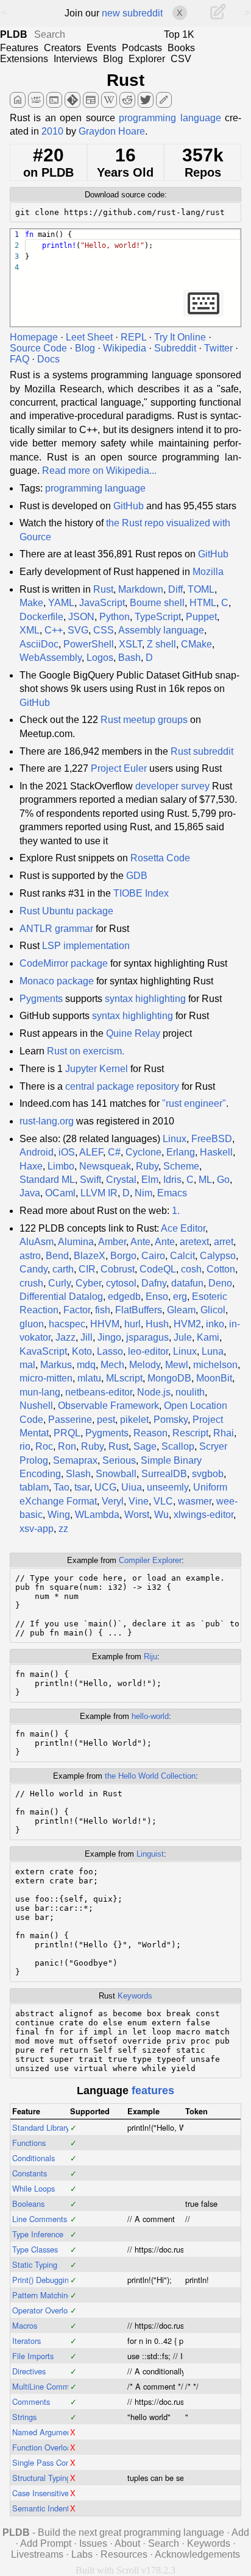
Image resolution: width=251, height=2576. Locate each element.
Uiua (132, 1487)
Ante (140, 1242)
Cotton (221, 1269)
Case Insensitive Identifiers (58, 2493)
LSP (51, 946)
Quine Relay (133, 1033)
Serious (119, 1460)
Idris (172, 1180)
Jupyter (81, 1069)
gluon (32, 1324)
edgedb (124, 1297)
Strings (24, 2417)
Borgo (123, 1256)
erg (180, 1297)
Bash (129, 658)
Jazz (65, 1337)
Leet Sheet (89, 337)
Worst (137, 1515)
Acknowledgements (197, 2554)
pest (106, 1420)
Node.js (154, 1392)
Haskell (216, 1152)
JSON (81, 617)
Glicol (213, 1310)
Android (37, 1152)
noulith (190, 1392)
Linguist (150, 1854)
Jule (183, 1337)
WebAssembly (51, 658)
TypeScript (158, 617)
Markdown (141, 589)
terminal (54, 100)
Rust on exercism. (86, 1051)
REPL (133, 337)
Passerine (70, 1420)
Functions (29, 2143)
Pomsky (171, 1420)
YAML (61, 603)
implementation (97, 946)
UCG (105, 1487)
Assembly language (161, 630)
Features (19, 48)
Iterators (27, 2341)
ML (205, 1180)
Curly (59, 1283)
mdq (86, 1365)
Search (164, 2543)
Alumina (76, 1242)
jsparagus (147, 1337)
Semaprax (75, 1460)
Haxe (31, 1166)
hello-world (150, 1716)
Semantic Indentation (49, 2508)
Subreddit (175, 348)
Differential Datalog (61, 1297)
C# (114, 1152)
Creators (62, 48)
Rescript (190, 1433)
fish (103, 1310)
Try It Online (180, 337)
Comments (31, 2401)
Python (115, 617)
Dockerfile (41, 617)
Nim (143, 1193)
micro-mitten (46, 1378)
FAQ (19, 359)
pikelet (134, 1420)
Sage (145, 1446)
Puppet (201, 617)
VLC (163, 1501)
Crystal (121, 1180)
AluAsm (37, 1242)
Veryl (113, 1501)
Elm (150, 1180)
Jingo (109, 1337)
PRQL (67, 1433)
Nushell (36, 1406)
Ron (67, 1446)
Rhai (224, 1433)
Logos (100, 658)
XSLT (130, 644)
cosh (191, 1269)
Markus (56, 1365)
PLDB (14, 34)
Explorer (147, 59)
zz (63, 1529)
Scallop (178, 1446)
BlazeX (90, 1256)
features (153, 2091)
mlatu (89, 1378)
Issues (93, 2543)
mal (27, 1365)
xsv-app (37, 1529)
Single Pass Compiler (50, 2462)
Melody (145, 1365)
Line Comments (40, 2219)
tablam (34, 1487)
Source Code (38, 348)
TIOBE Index (141, 893)
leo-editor (148, 1351)
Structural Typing (41, 2478)
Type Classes (35, 2249)
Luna (213, 1351)
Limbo (61, 1166)
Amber (112, 1242)
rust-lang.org (47, 1121)
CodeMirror (44, 963)
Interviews (76, 59)
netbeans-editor (99, 1392)
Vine (139, 1501)
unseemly (168, 1487)
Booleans (28, 2204)
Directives (29, 2371)
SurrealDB (164, 1474)
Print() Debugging (43, 2280)
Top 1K (179, 34)
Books (181, 48)
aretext (194, 1242)
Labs (82, 2554)
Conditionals (34, 2158)
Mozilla (208, 572)
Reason (150, 1433)
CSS (104, 630)
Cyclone (143, 1152)
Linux (175, 1139)
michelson (215, 1365)
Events (101, 48)
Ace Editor (183, 1228)
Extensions (24, 59)
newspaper (91, 100)
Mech (112, 1365)
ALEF (91, 1152)
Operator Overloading (49, 2310)
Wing (59, 1515)
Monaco (37, 981)
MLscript (124, 1378)
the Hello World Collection (150, 1776)
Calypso (218, 1256)
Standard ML (47, 1180)
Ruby (147, 1166)
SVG (78, 630)
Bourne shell (157, 603)
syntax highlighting (145, 999)
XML (30, 630)
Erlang (181, 1152)
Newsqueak (105, 1166)
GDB (137, 876)
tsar (82, 1487)
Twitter (218, 348)
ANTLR (36, 929)
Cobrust (118, 1269)
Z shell (161, 644)
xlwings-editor (203, 1515)
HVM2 (187, 1324)
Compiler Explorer (150, 1560)
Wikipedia (125, 348)
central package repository (122, 1086)
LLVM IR (99, 1193)
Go (223, 1180)
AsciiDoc (39, 644)
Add (240, 2532)
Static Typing (35, 2264)
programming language (170, 118)
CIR (87, 1269)
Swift (90, 1180)
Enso (157, 1297)
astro (30, 1256)
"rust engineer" (194, 1103)
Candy (34, 1269)
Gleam (181, 1310)
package (89, 963)
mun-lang (40, 1392)
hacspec (67, 1324)
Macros (25, 2325)
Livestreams (37, 2554)
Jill (87, 1337)
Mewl (177, 1365)
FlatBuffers (139, 1310)
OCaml (60, 1193)
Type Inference (38, 2234)
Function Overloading (49, 2447)
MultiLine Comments (48, 2386)
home (18, 100)
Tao (62, 1487)
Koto (82, 1351)
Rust (125, 80)
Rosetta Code (160, 858)
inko (215, 1324)
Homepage (34, 337)
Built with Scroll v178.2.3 (125, 2570)
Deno (220, 1283)
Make (31, 603)
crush (31, 1283)
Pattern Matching (42, 2295)
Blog (113, 59)
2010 (52, 131)
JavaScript (102, 603)
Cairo (153, 1256)
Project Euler (119, 768)
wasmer (195, 1501)
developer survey (172, 786)
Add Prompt (46, 2543)
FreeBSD (212, 1139)
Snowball (116, 1474)
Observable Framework (108, 1406)
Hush (157, 1324)
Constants (30, 2173)
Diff (175, 589)
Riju (150, 1657)
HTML (203, 603)
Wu (161, 1515)
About (127, 2543)
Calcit (182, 1256)
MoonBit (214, 1378)
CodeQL (158, 1269)
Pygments (41, 999)
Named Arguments (45, 2432)
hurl (133, 1324)
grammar (74, 929)
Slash (78, 1474)
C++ (54, 630)
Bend (57, 1256)
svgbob (208, 1474)
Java (30, 1193)
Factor (77, 1310)
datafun (187, 1283)
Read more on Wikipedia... (99, 471)
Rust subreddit (202, 751)
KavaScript (43, 1351)
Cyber (88, 1283)
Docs (48, 359)
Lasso (110, 1351)
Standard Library (41, 2127)
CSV (181, 59)
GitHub (129, 506)
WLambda (97, 1515)
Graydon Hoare (112, 131)
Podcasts (142, 48)
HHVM (105, 1324)
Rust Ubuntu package (66, 911)
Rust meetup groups (144, 720)
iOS (67, 1152)
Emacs (172, 1193)
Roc (44, 1446)
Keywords (135, 1996)
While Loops (34, 2188)
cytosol (121, 1283)
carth (63, 1269)
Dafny (154, 1283)
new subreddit (132, 13)
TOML (201, 589)
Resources (124, 2554)
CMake (196, 644)
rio (25, 1446)
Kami (208, 1337)
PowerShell (89, 644)
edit (164, 100)
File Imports (33, 2356)
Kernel (114, 1069)
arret (224, 1242)
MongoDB (169, 1378)
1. (176, 1211)
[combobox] (97, 35)
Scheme (181, 1166)
